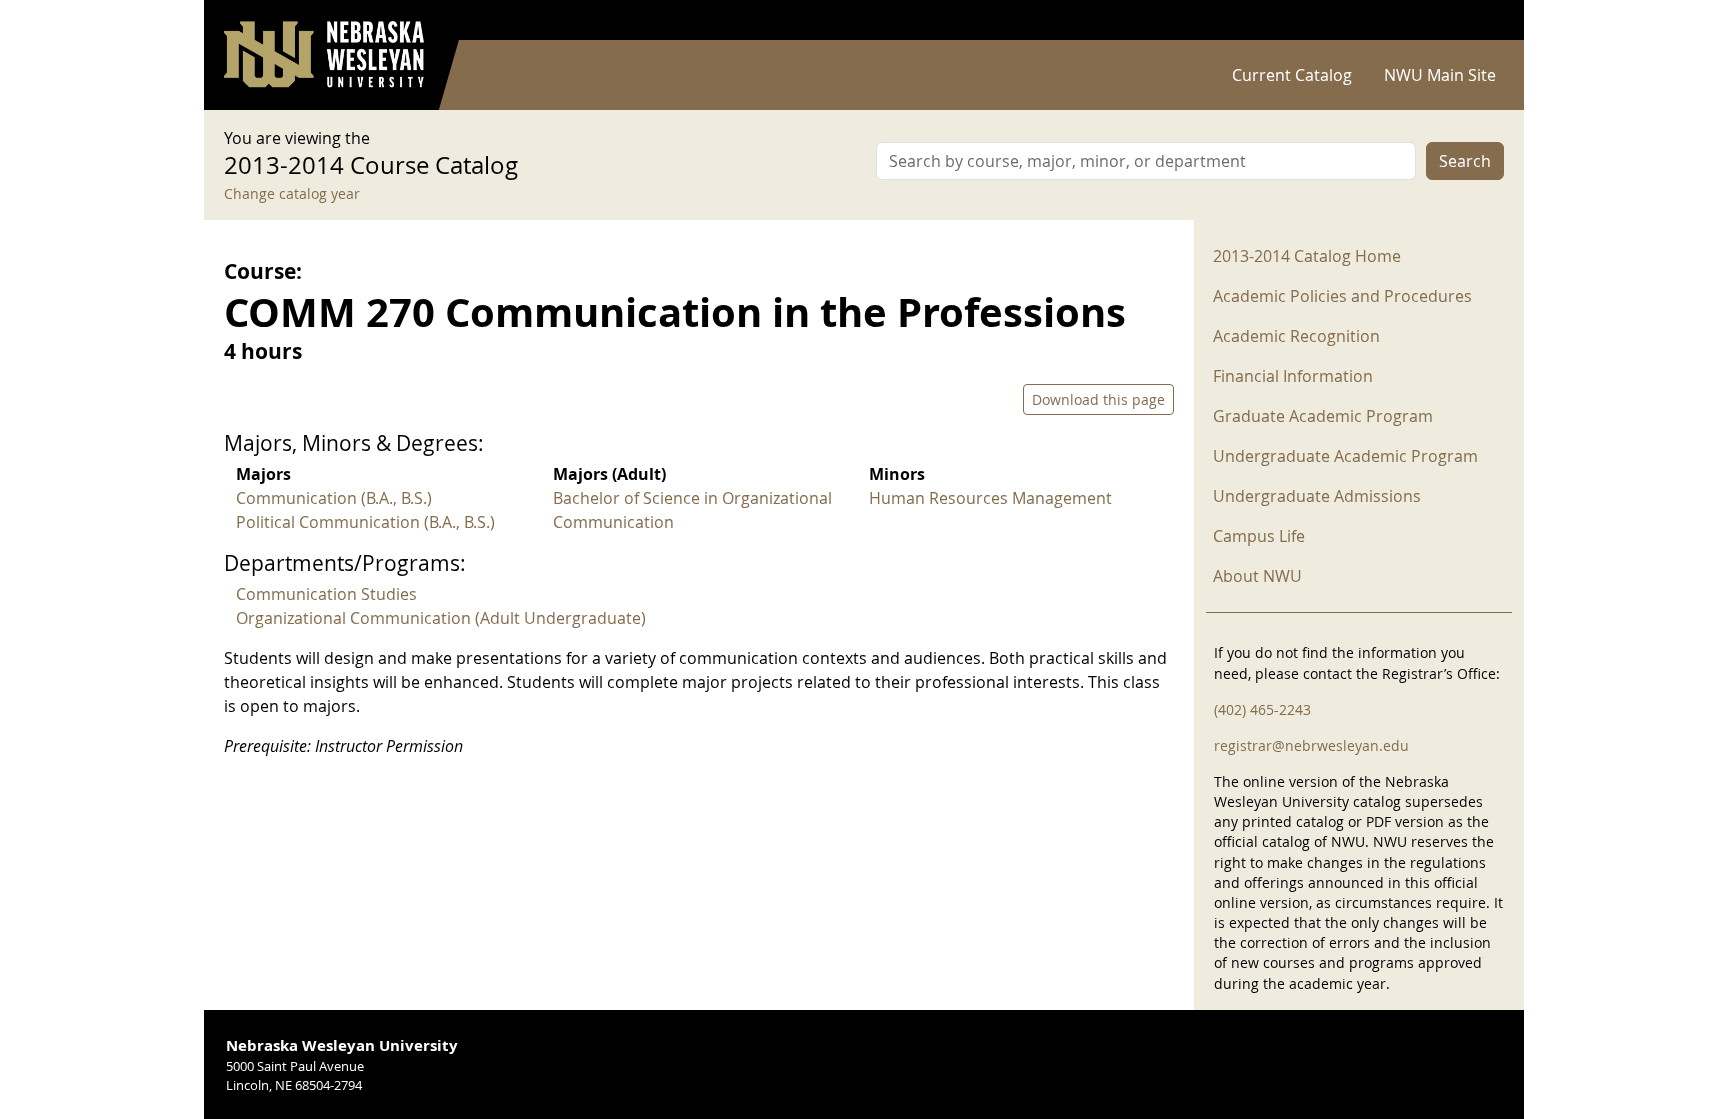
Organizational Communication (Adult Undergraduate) (441, 618)
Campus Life (1259, 536)
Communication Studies (326, 594)
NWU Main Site (1440, 75)
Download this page (1098, 399)
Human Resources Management (990, 498)
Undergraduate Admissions (1317, 496)
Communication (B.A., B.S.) (334, 498)
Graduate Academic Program (1323, 416)
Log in (1478, 20)
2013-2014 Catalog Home (1307, 256)
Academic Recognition (1296, 336)
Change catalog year (292, 193)
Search (1465, 161)
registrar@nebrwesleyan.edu (1311, 745)
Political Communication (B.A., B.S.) (365, 522)
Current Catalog (1292, 75)
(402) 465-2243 (1262, 709)
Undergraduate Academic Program (1345, 456)
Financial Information (1293, 376)
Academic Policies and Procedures (1342, 296)
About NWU (1257, 576)
